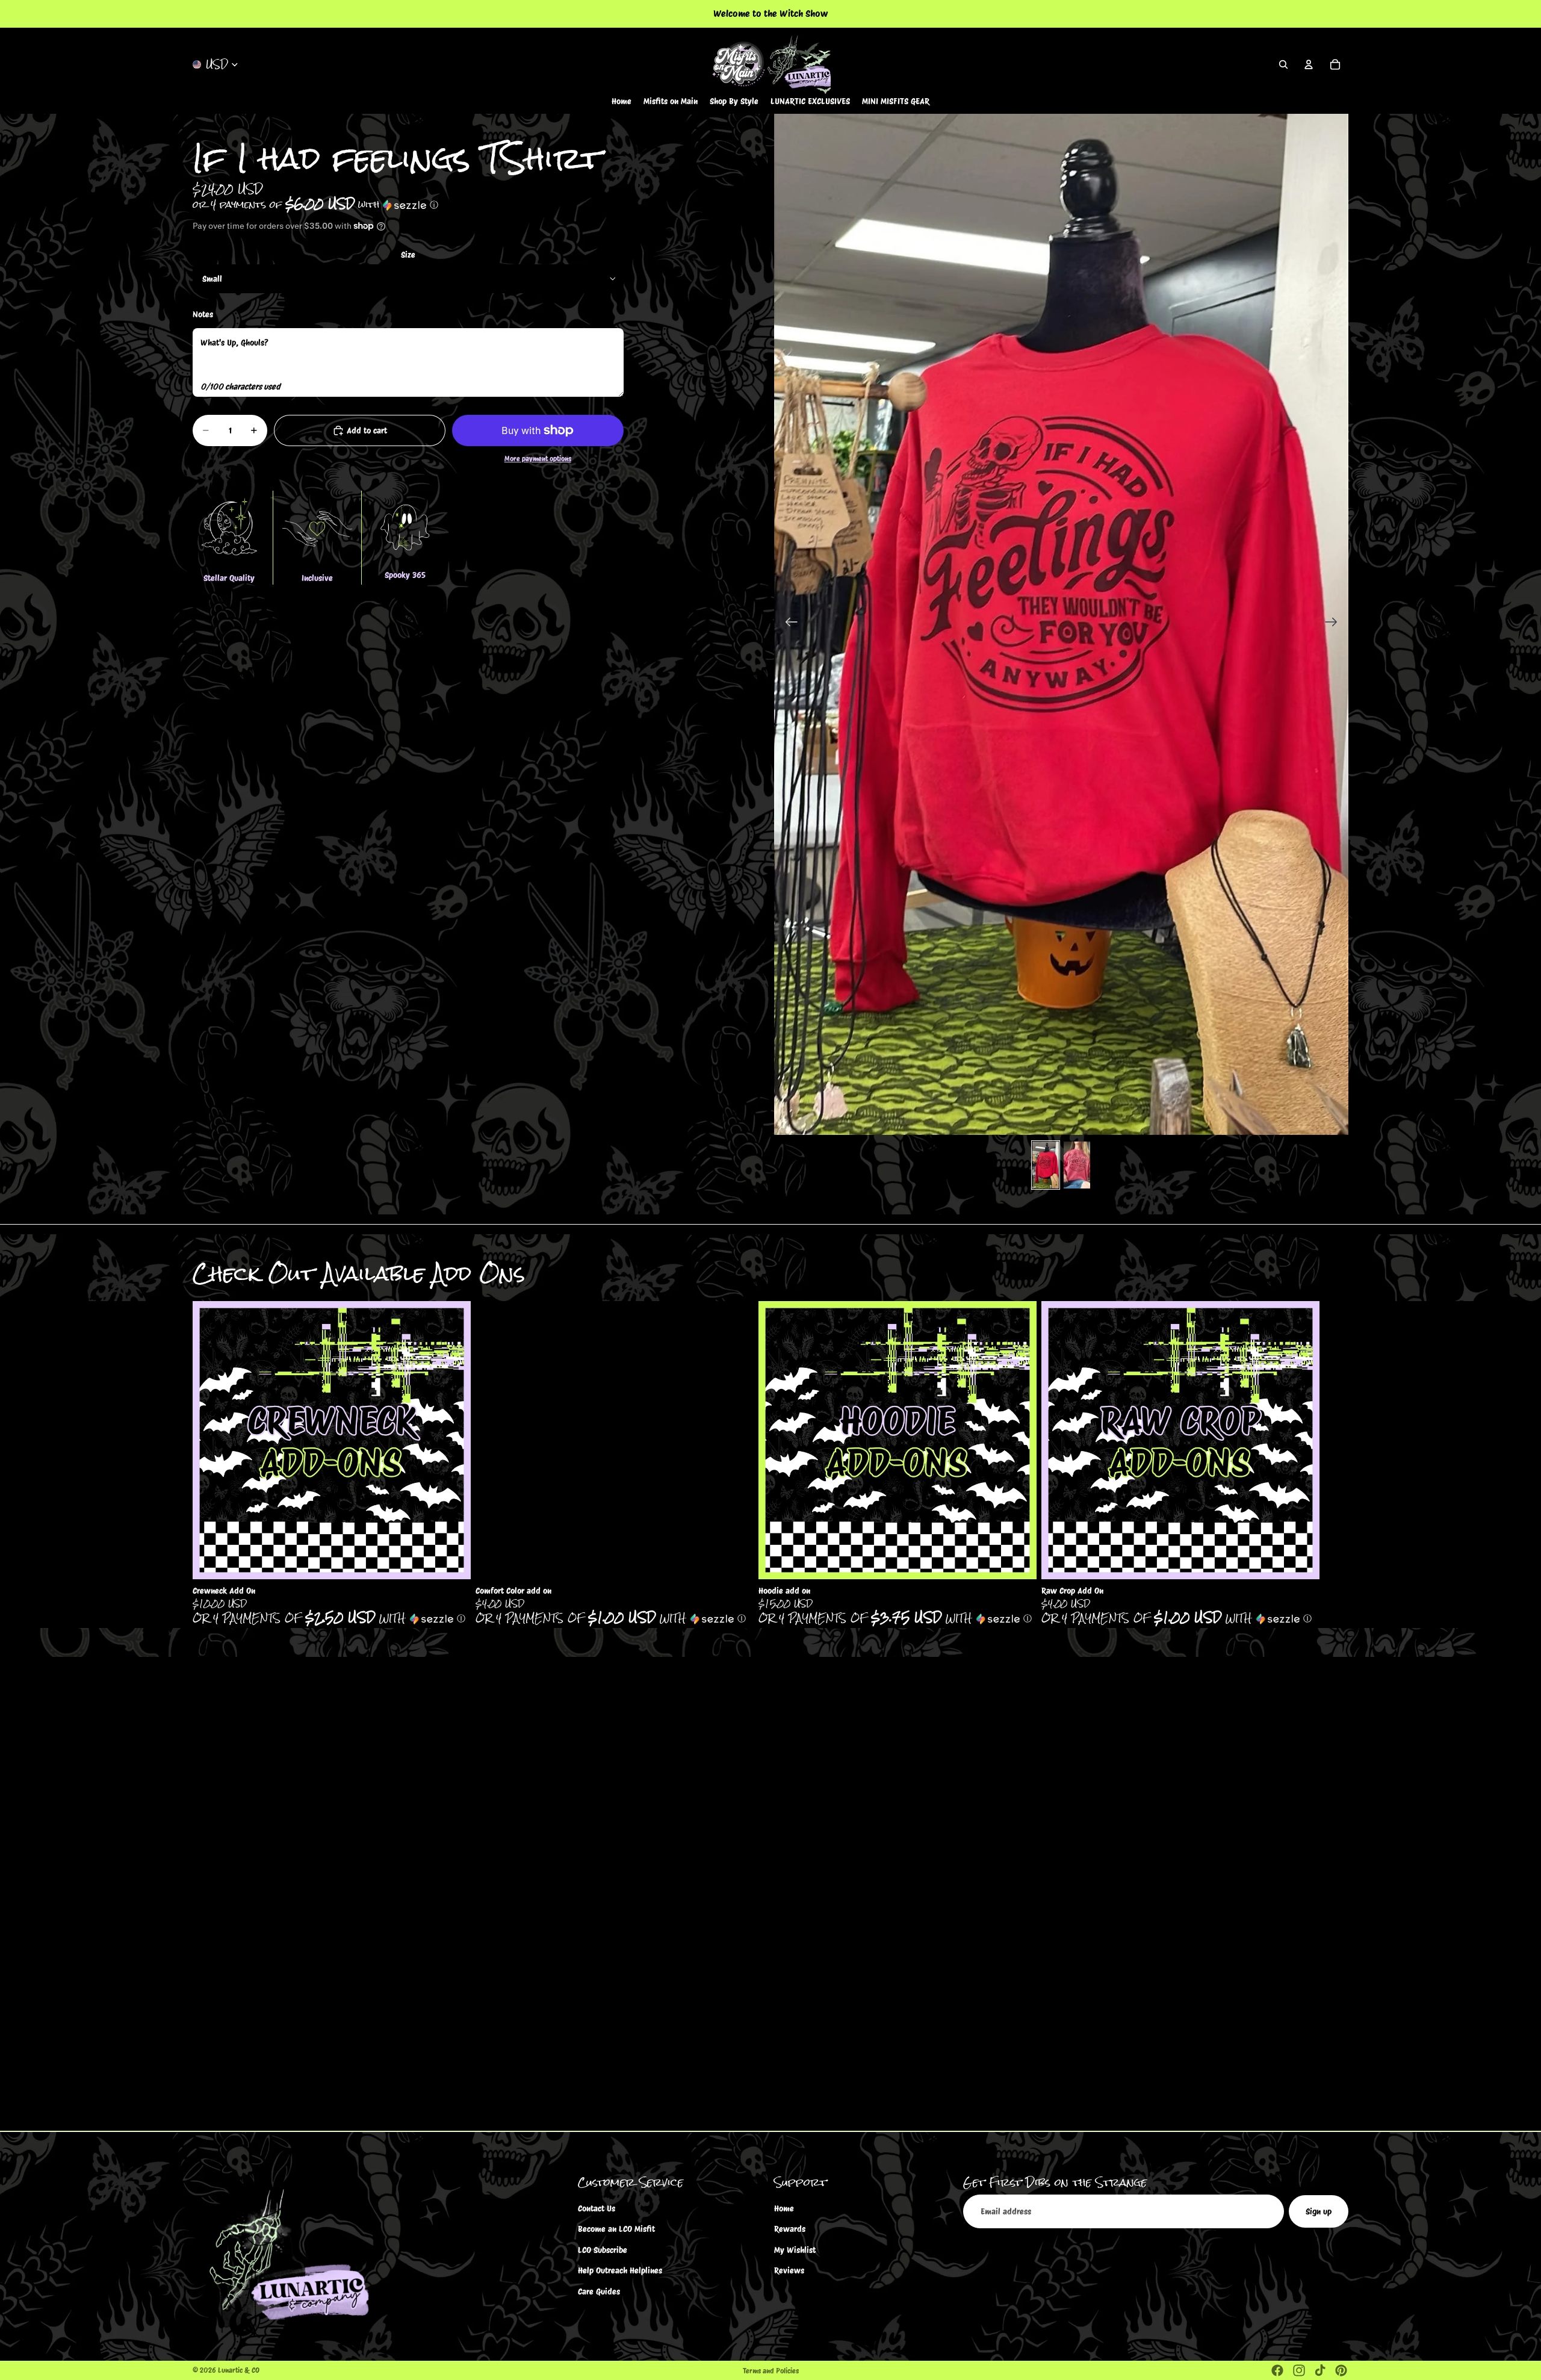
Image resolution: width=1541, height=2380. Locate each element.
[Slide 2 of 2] (1077, 1165)
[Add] (452, 1561)
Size (408, 255)
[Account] (1309, 64)
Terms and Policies (771, 2371)
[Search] (1283, 64)
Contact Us (597, 2208)
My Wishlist (795, 2250)
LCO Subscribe (603, 2250)
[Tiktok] (1320, 2370)
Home (784, 2208)
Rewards (790, 2229)
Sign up (1319, 2211)
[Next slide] (1335, 624)
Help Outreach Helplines (620, 2270)
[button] (408, 204)
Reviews (789, 2270)
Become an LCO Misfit (616, 2229)
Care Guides (599, 2291)
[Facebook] (1277, 2370)
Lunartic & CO (239, 2370)
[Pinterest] (1341, 2370)
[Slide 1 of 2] (1046, 1165)
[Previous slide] (788, 624)
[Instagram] (1299, 2370)
